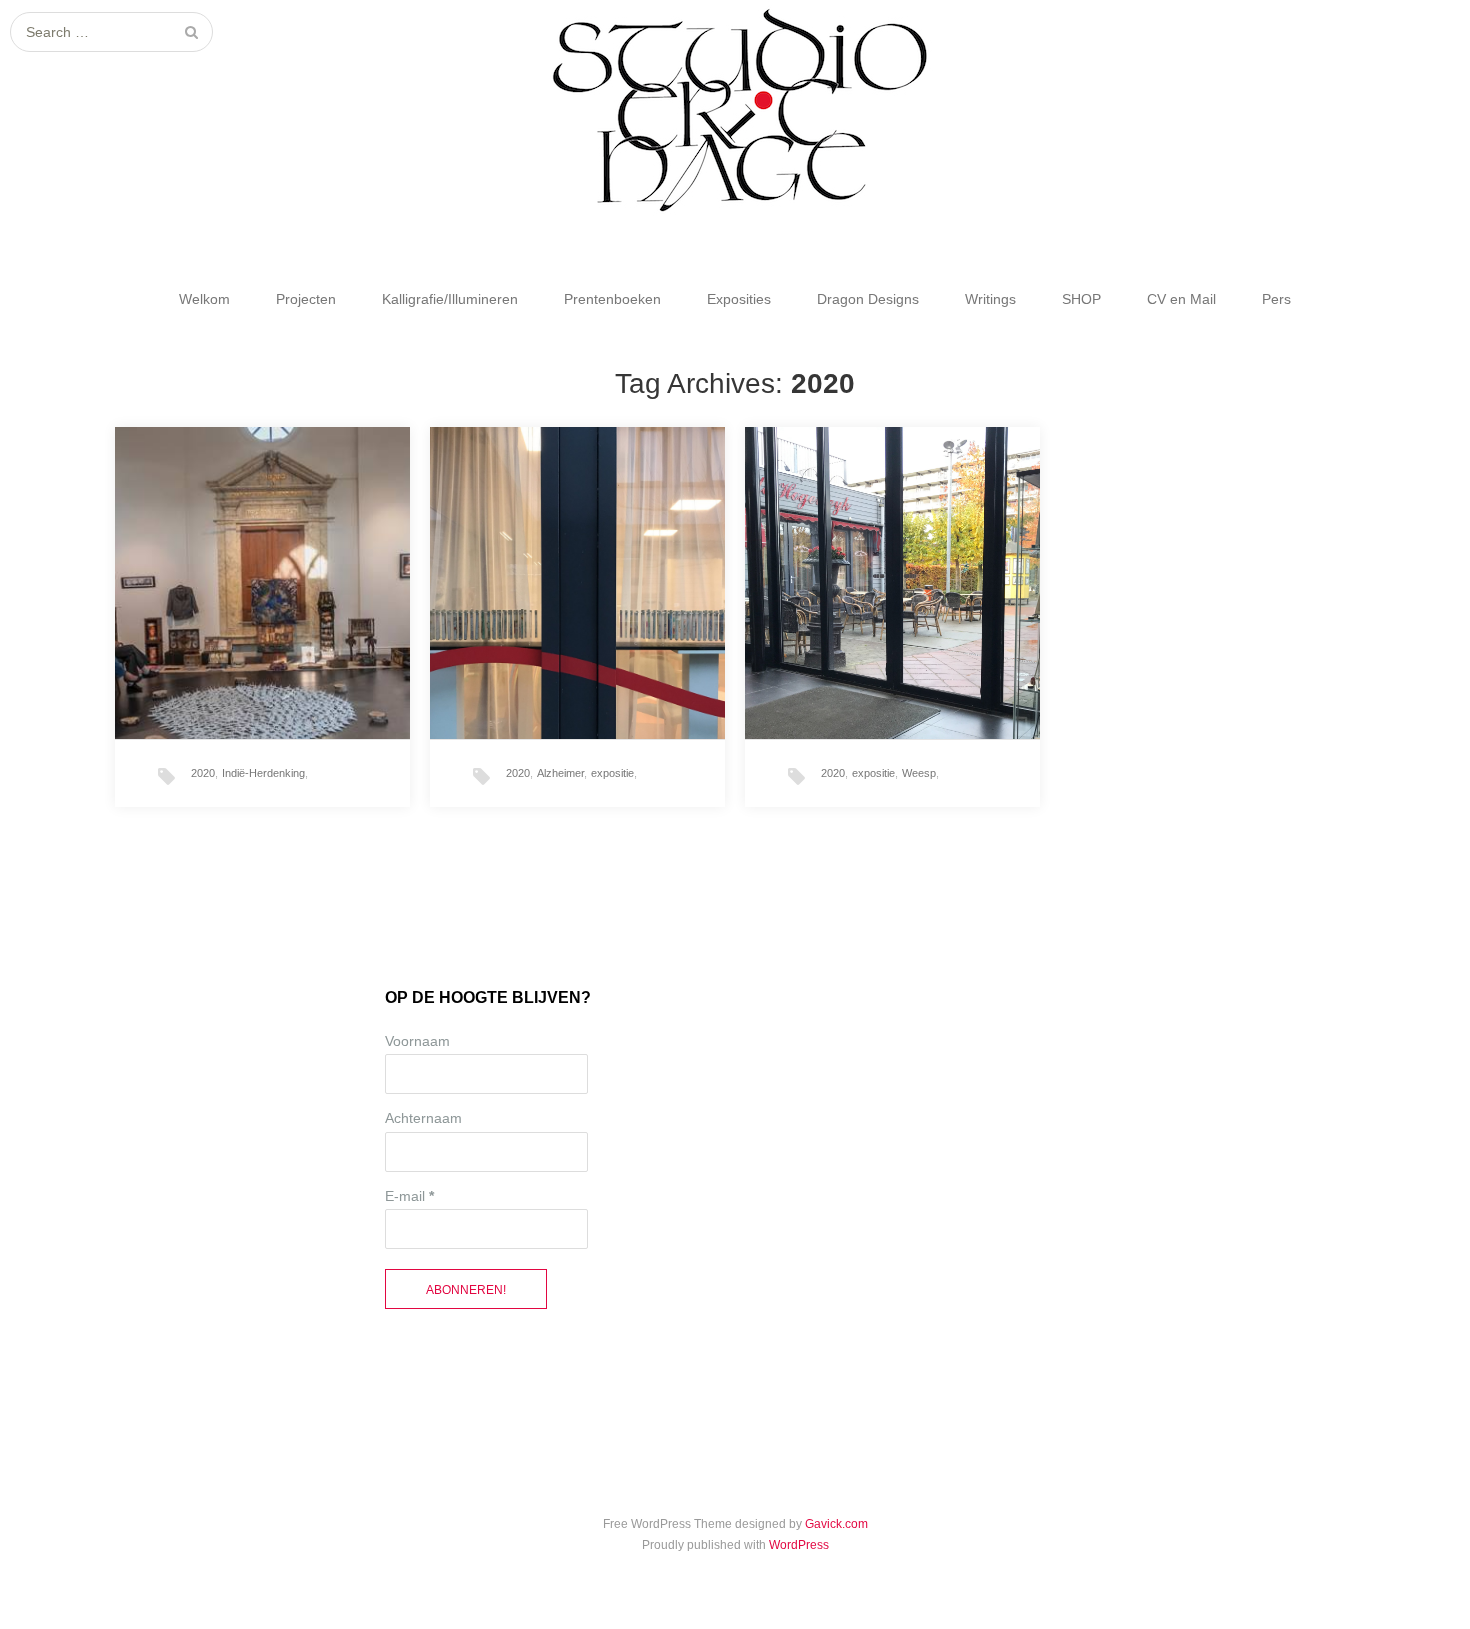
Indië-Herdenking (263, 773)
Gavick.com (836, 1524)
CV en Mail (1181, 299)
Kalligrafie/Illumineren (450, 299)
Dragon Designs (868, 299)
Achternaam (423, 1118)
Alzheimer (560, 773)
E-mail (409, 1196)
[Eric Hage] (735, 110)
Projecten (306, 299)
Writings (990, 299)
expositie (612, 773)
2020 (203, 773)
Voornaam (417, 1041)
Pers (1276, 299)
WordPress (799, 1545)
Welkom (204, 299)
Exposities (739, 299)
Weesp (919, 773)
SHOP (1081, 299)
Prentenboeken (612, 299)
